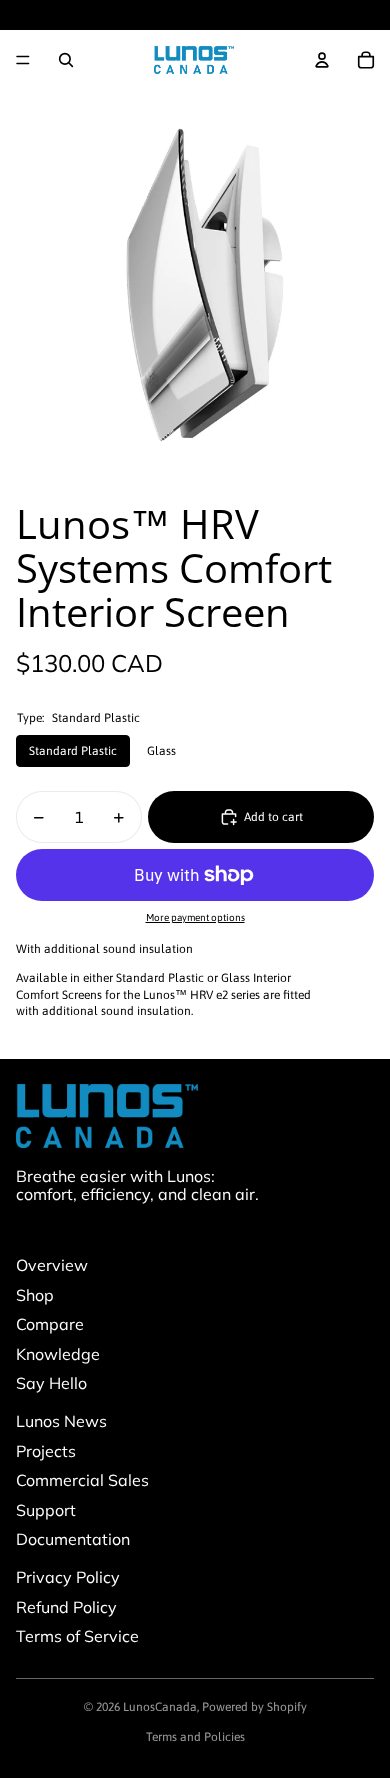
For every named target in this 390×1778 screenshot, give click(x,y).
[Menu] (23, 60)
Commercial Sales (82, 1480)
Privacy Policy (68, 1577)
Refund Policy (66, 1607)
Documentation (73, 1539)
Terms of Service (77, 1636)
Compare (50, 1324)
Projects (46, 1451)
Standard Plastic (73, 751)
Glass (161, 751)
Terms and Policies (195, 1737)
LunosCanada (160, 1707)
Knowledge (58, 1354)
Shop (35, 1295)
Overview (52, 1265)
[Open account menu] (322, 60)
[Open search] (66, 60)
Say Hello (51, 1383)
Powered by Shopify (254, 1707)
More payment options (195, 917)
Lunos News (61, 1421)
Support (46, 1510)
